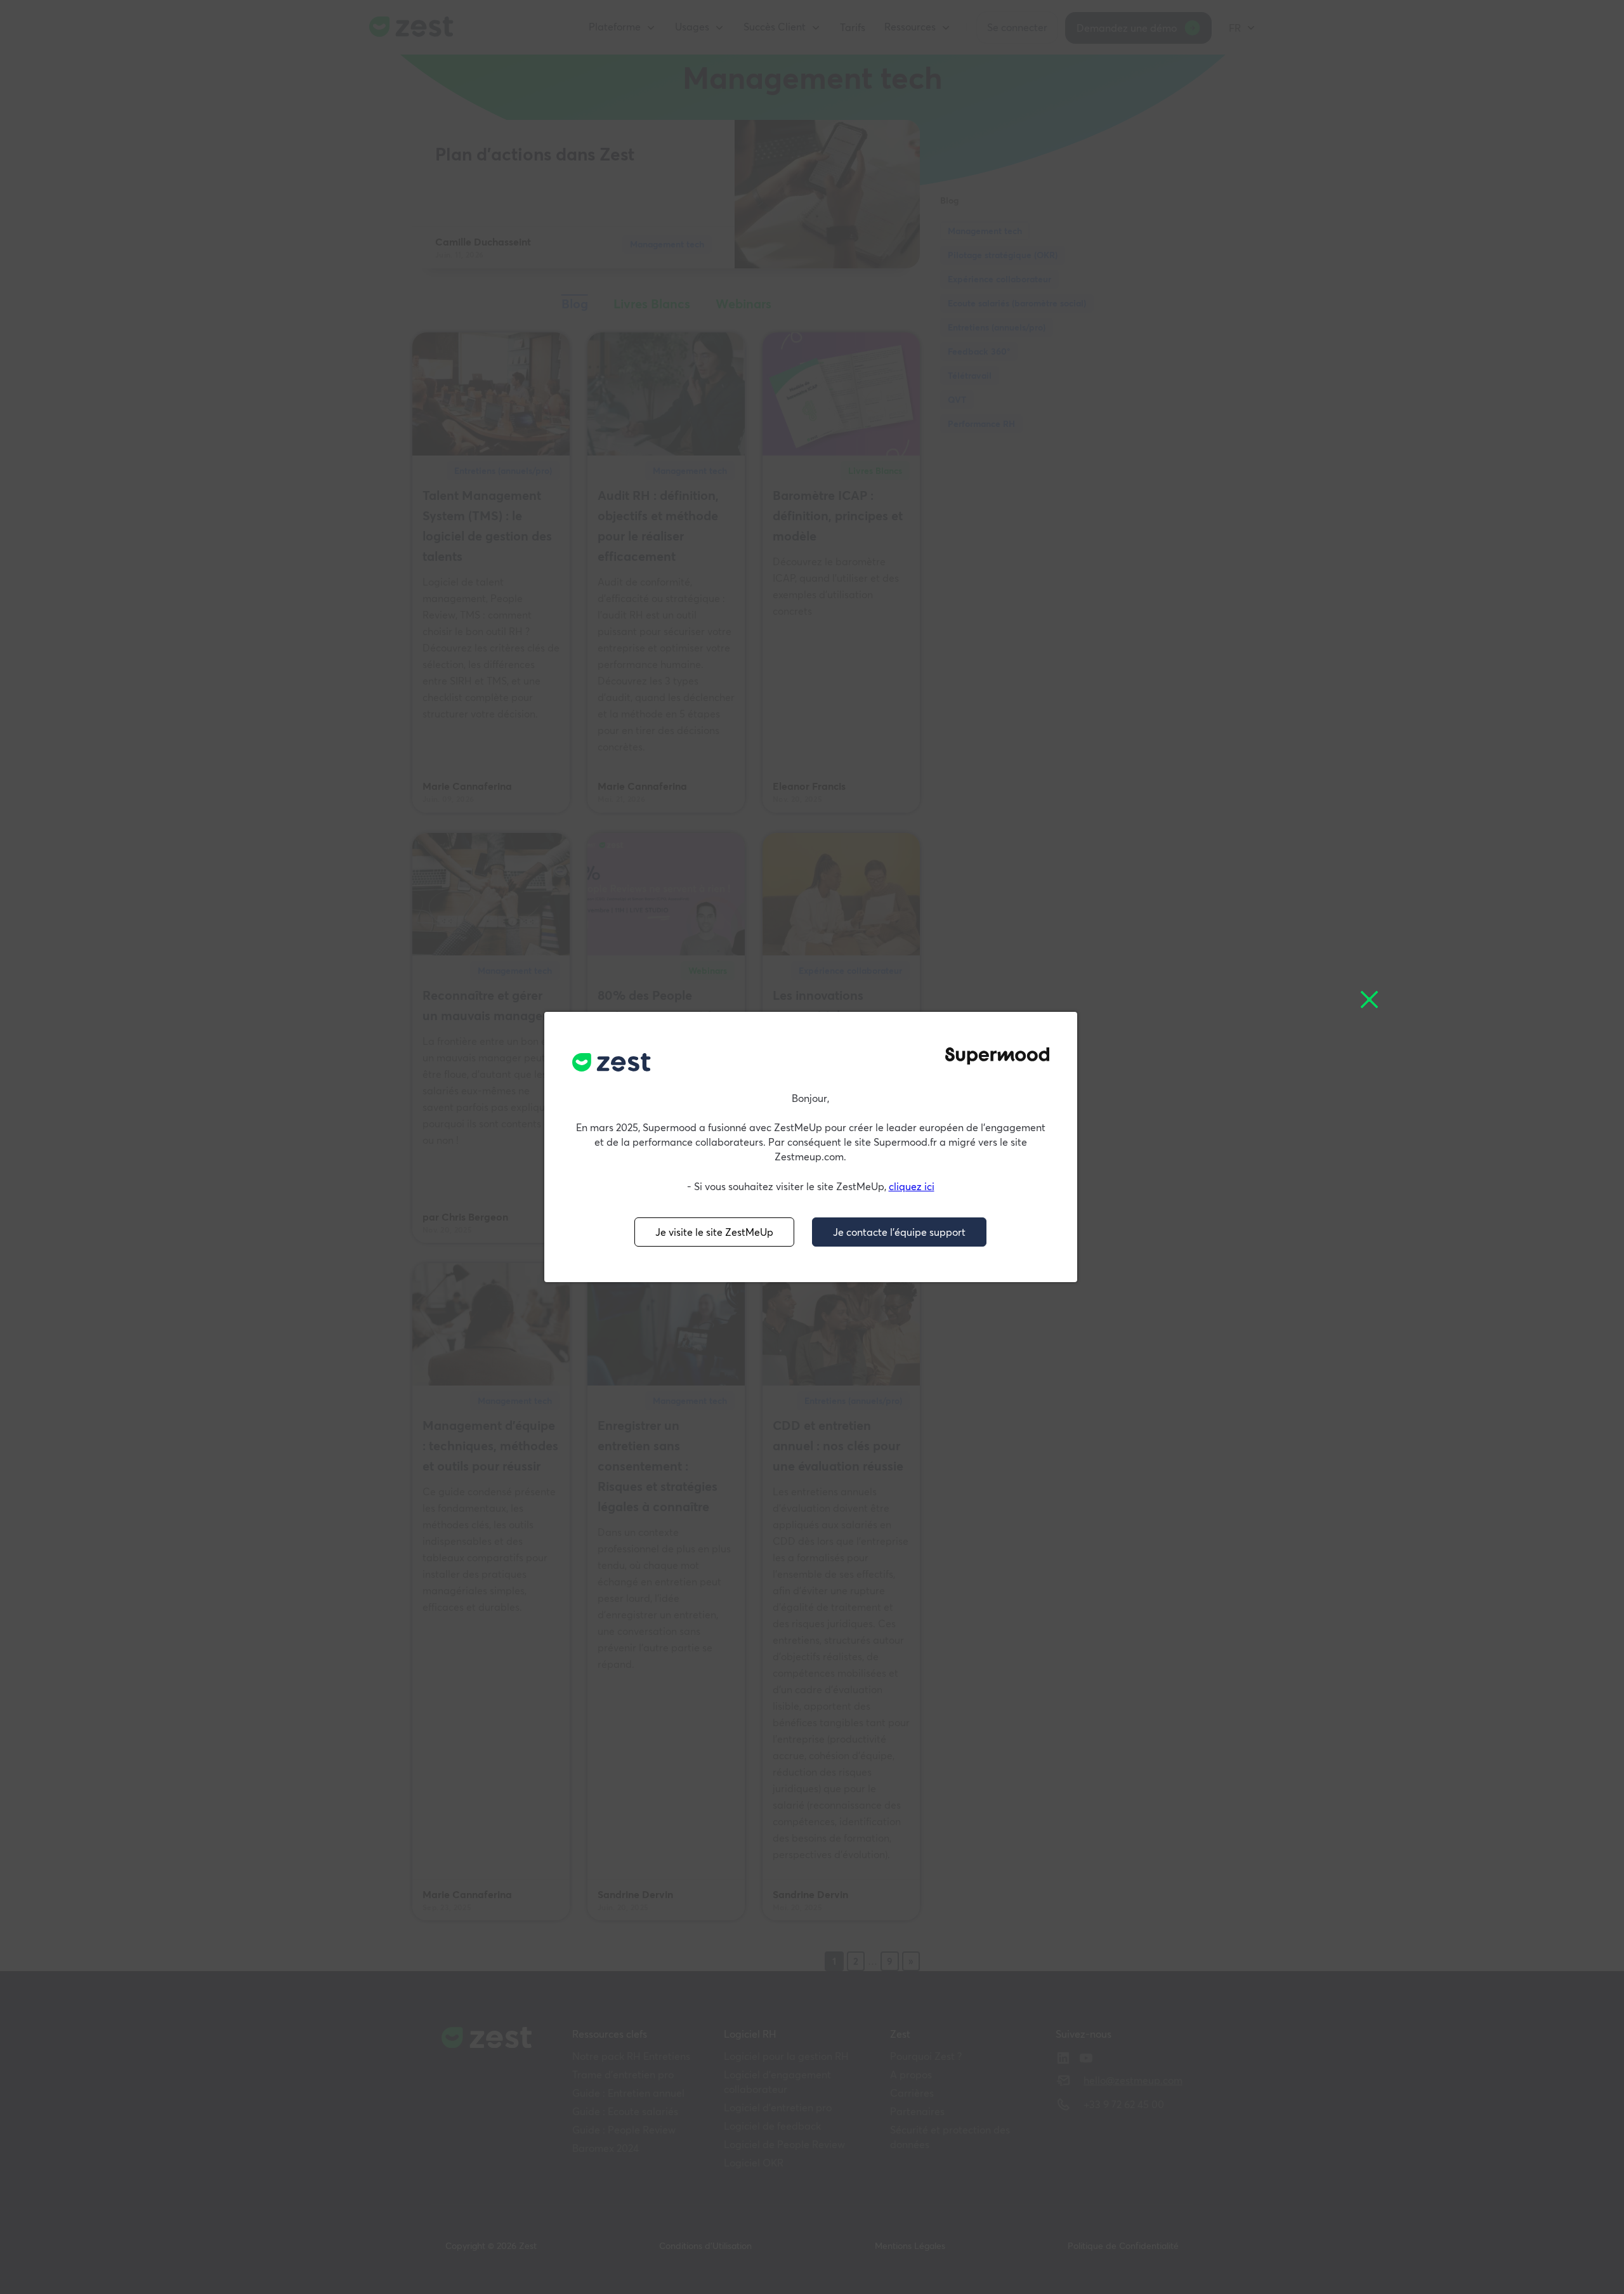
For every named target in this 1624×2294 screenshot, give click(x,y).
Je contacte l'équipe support (899, 1232)
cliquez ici (912, 1186)
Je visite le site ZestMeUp (714, 1232)
